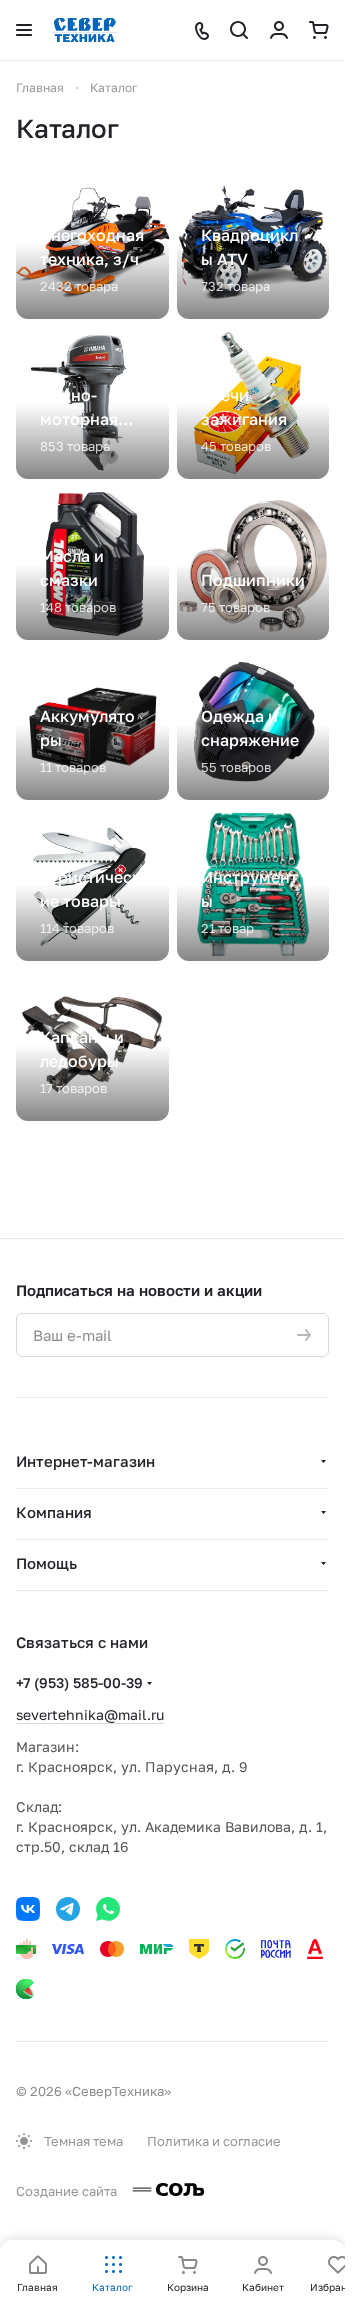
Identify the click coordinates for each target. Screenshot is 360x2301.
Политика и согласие (214, 2141)
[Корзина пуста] (319, 30)
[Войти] (279, 30)
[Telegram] (68, 1909)
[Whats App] (108, 1909)
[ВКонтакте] (28, 1909)
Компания (54, 1512)
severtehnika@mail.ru (90, 1714)
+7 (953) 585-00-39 (79, 1682)
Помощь (46, 1563)
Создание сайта (68, 2191)
